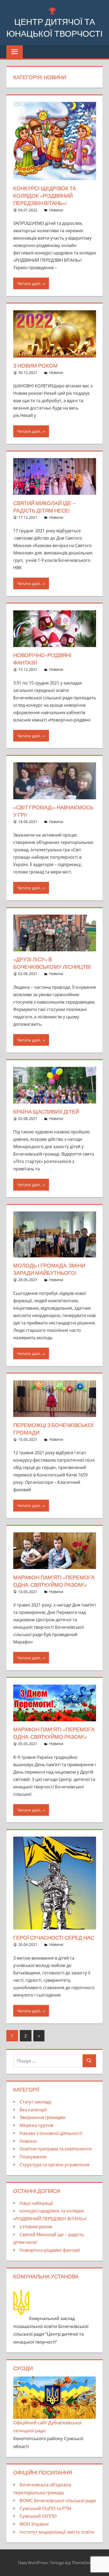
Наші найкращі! (36, 2203)
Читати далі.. (30, 283)
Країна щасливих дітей (46, 1112)
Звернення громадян (43, 2117)
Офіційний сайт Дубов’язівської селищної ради (47, 2427)
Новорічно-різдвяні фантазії (42, 659)
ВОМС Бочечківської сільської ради (58, 2500)
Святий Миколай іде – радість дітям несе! (45, 507)
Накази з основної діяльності (51, 2133)
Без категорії (33, 2110)
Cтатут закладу (36, 2102)
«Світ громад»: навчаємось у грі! (53, 811)
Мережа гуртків (37, 2125)
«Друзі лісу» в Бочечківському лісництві (52, 963)
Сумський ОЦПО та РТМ (45, 2508)
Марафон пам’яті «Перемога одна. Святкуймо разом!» (54, 1581)
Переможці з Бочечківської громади (53, 1429)
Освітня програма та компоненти (56, 2149)
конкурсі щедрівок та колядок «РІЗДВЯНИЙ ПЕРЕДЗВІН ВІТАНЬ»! (45, 196)
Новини (56, 210)
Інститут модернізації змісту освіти (57, 2532)
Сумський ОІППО (38, 2516)
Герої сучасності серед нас (54, 1938)
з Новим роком (35, 366)
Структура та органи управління (54, 2164)
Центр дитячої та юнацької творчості (54, 28)
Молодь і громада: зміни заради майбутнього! (49, 1269)
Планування (33, 2157)
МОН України (34, 2524)
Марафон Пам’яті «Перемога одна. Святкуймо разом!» (54, 1733)
